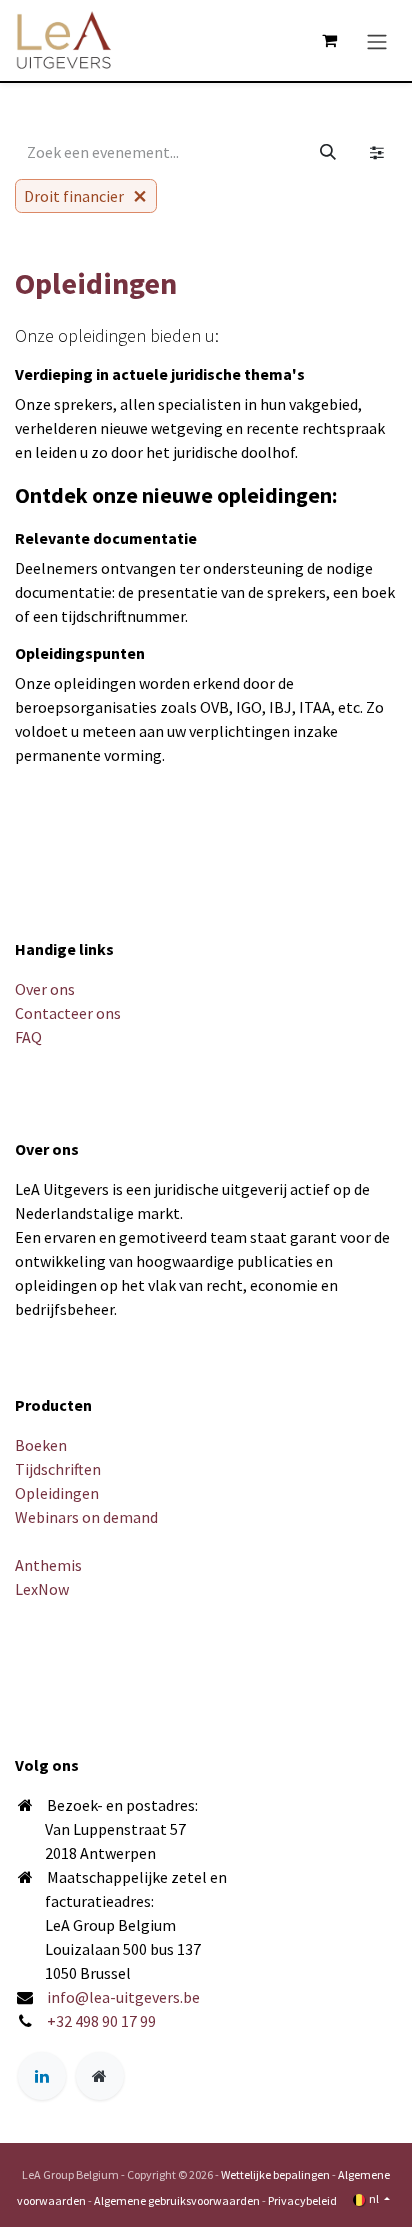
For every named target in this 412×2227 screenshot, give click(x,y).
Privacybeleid (302, 2200)
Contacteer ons (68, 1013)
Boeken (41, 1445)
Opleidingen (57, 1493)
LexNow (42, 1589)
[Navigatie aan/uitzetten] (377, 40)
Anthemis (48, 1565)
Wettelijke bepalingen (275, 2174)
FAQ (28, 1037)
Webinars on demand (86, 1517)
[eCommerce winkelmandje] (329, 40)
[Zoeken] (328, 152)
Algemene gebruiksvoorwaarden (177, 2200)
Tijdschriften (58, 1469)
